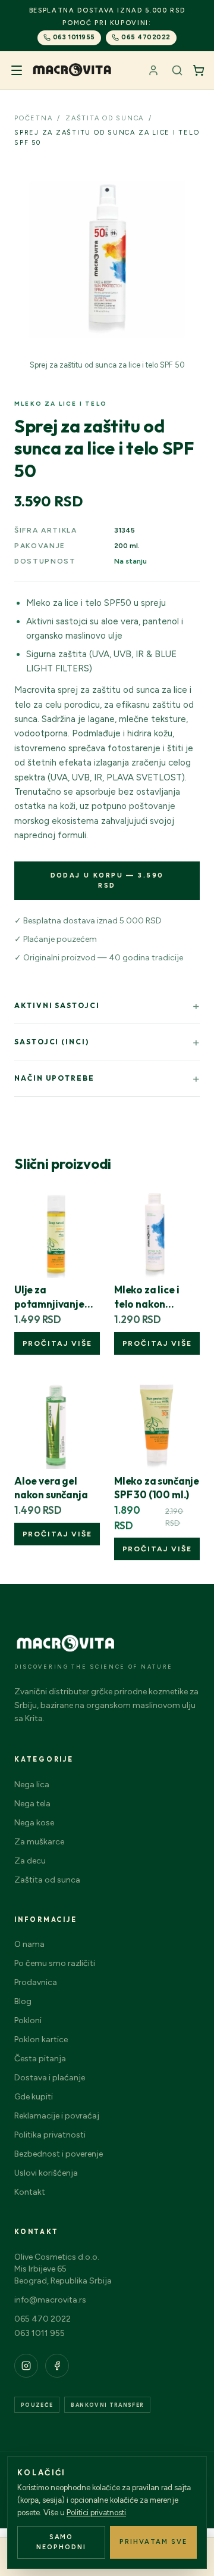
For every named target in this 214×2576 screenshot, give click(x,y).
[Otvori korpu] (199, 70)
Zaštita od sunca (47, 1880)
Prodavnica (36, 1982)
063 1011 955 (40, 2333)
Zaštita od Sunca (105, 118)
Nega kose (34, 1823)
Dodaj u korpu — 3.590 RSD (107, 881)
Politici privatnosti (96, 2513)
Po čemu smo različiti (55, 1963)
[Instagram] (26, 2366)
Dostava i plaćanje (50, 2078)
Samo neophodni (61, 2542)
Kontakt (30, 2192)
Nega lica (32, 1785)
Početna (33, 118)
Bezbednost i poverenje (59, 2154)
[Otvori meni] (17, 70)
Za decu (30, 1861)
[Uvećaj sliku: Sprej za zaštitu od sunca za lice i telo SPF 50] (107, 260)
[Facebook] (57, 2366)
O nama (29, 1944)
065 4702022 (146, 37)
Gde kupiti (34, 2097)
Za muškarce (39, 1842)
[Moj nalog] (153, 70)
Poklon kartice (41, 2040)
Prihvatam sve (153, 2542)
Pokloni (28, 2020)
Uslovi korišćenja (46, 2173)
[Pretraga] (177, 70)
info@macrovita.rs (50, 2300)
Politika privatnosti (50, 2135)
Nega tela (32, 1804)
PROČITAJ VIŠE (57, 1343)
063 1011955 (74, 37)
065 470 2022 (43, 2319)
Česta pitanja (40, 2059)
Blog (23, 2001)
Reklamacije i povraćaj (57, 2116)
